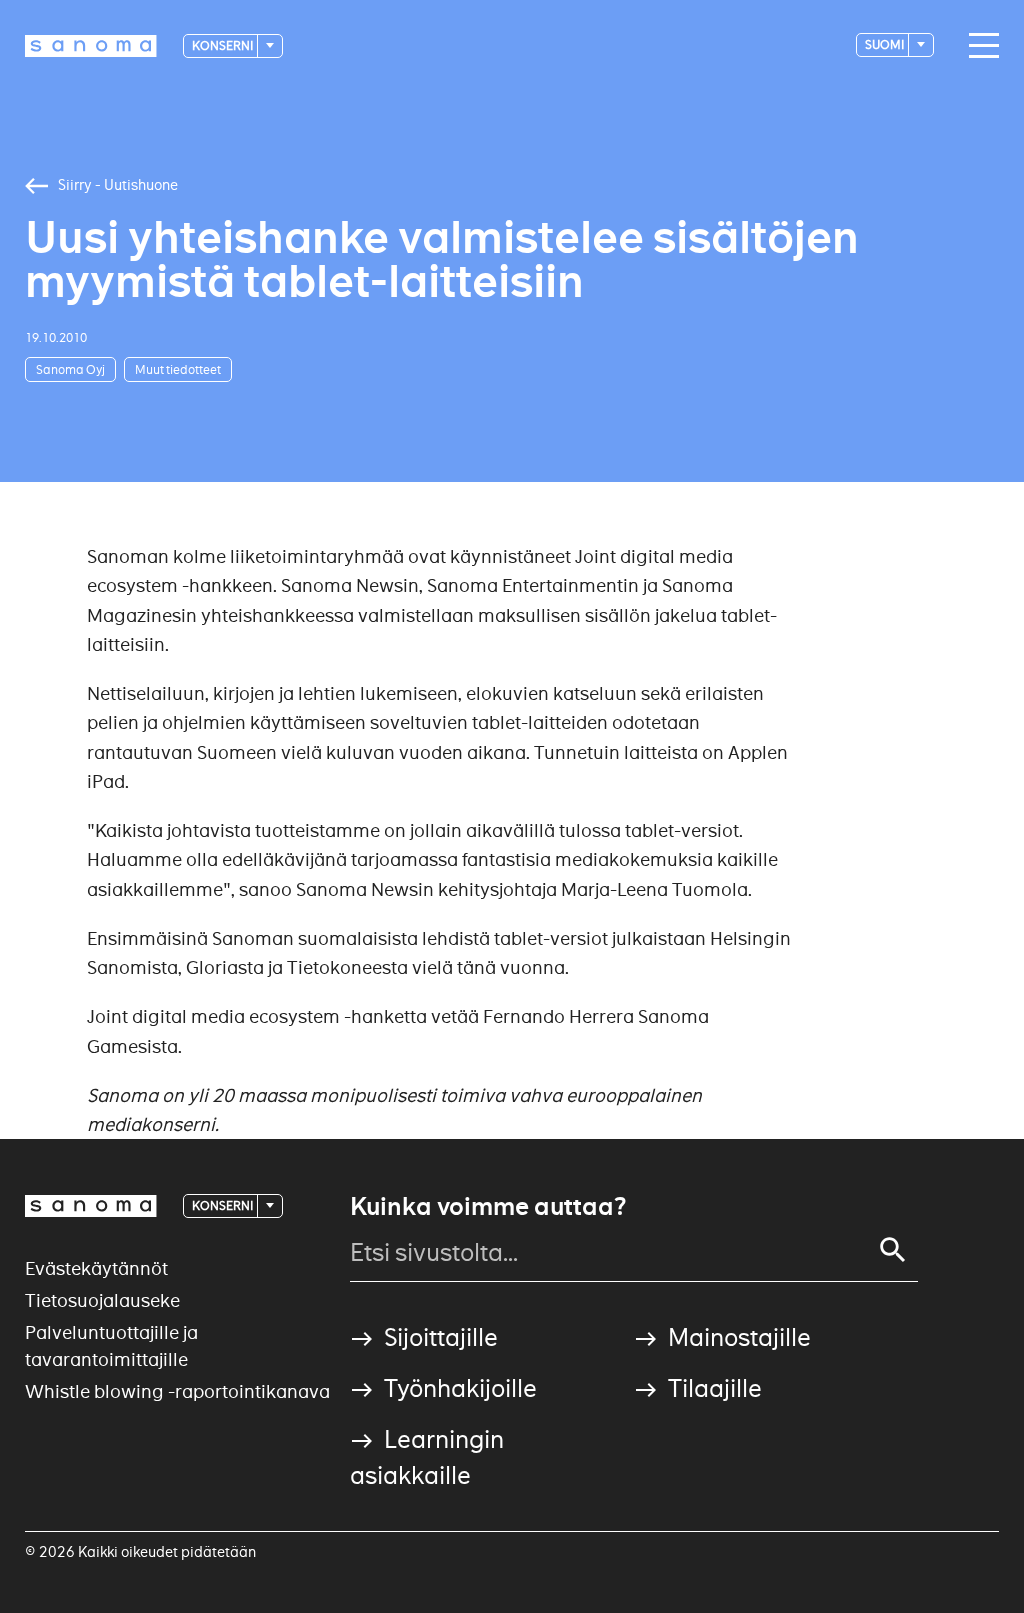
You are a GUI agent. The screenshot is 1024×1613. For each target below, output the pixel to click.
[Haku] (893, 1250)
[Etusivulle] (91, 46)
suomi (885, 44)
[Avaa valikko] (979, 46)
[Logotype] (91, 1206)
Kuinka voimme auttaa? (488, 1207)
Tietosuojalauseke (102, 1300)
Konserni (223, 45)
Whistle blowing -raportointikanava (177, 1391)
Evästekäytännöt (96, 1268)
